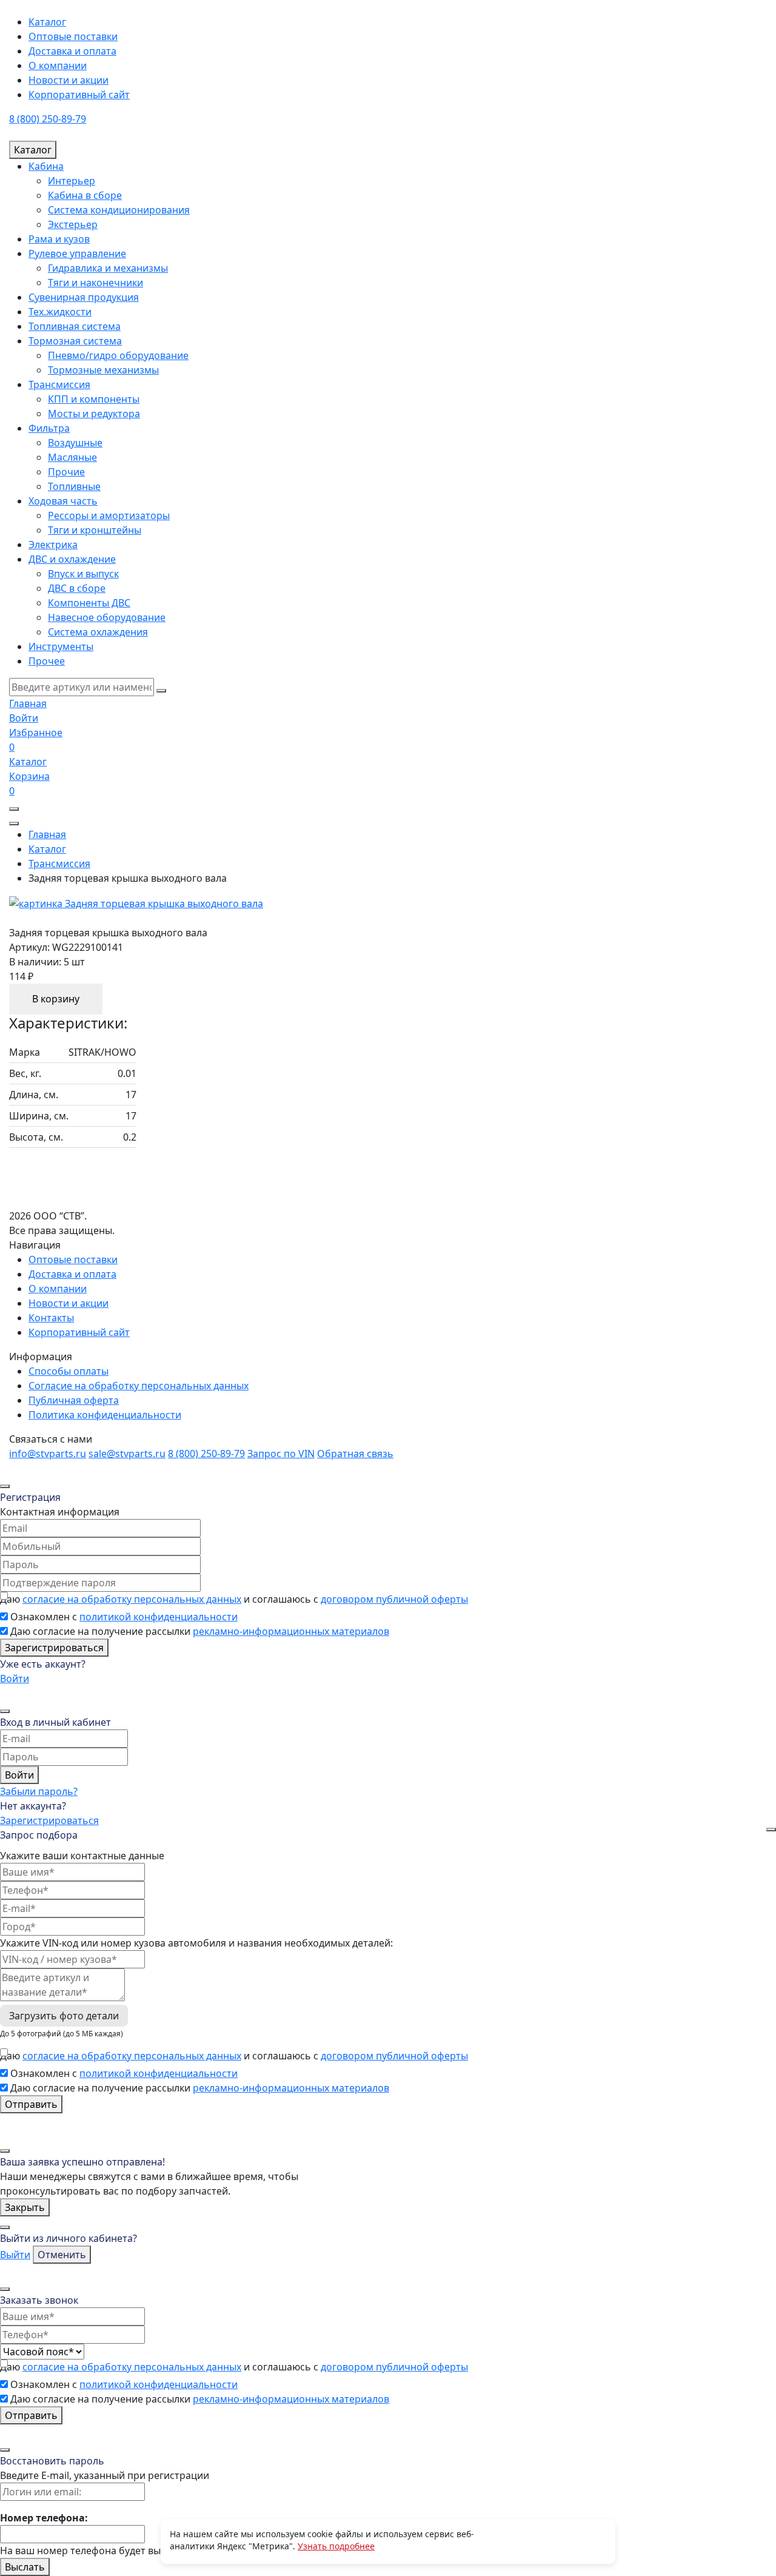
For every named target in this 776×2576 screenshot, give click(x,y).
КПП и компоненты (94, 399)
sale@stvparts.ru (127, 1454)
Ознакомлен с (124, 1617)
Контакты (51, 1318)
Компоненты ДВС (89, 603)
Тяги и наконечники (95, 283)
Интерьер (72, 181)
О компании (58, 65)
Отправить (31, 2104)
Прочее (47, 661)
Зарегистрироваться (54, 1648)
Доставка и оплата (72, 51)
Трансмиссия (59, 384)
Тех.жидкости (60, 312)
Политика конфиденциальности (105, 1415)
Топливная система (75, 326)
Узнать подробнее (336, 2546)
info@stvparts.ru (48, 1454)
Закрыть (25, 2207)
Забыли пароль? (39, 1791)
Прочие (66, 472)
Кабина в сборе (85, 195)
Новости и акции (69, 80)
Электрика (53, 545)
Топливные (74, 486)
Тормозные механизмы (103, 370)
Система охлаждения (98, 632)
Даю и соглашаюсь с (234, 1599)
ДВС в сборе (77, 588)
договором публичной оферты (394, 1599)
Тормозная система (75, 341)
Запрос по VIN (281, 1454)
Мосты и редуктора (94, 414)
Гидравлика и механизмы (108, 268)
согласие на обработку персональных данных (132, 1599)
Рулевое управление (77, 253)
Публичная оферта (74, 1400)
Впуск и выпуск (83, 574)
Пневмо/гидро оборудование (118, 355)
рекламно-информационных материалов (291, 1631)
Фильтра (49, 428)
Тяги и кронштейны (95, 530)
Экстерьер (73, 224)
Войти (15, 1679)
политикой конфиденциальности (159, 1617)
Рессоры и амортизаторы (109, 515)
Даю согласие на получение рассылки (200, 1631)
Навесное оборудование (107, 617)
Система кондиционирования (119, 210)
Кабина (46, 166)
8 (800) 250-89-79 (48, 119)
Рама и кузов (59, 239)
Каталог (47, 22)
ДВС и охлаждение (72, 559)
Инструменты (61, 646)
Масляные (72, 457)
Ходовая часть (63, 501)
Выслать (25, 2567)
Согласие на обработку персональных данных (139, 1386)
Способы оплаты (69, 1371)
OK (540, 2541)
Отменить (62, 2255)
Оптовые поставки (73, 36)
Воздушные (75, 443)
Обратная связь (355, 1454)
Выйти (15, 2255)
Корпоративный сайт (79, 95)
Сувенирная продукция (84, 297)
